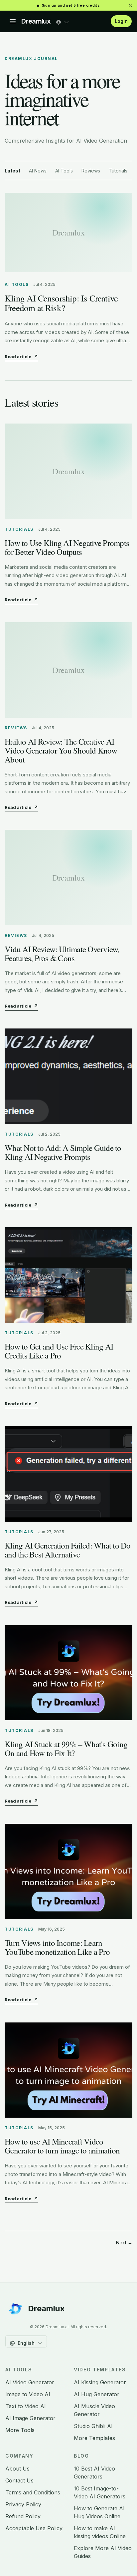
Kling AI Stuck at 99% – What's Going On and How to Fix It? (66, 1749)
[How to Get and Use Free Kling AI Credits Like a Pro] (68, 1275)
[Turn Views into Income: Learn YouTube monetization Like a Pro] (68, 1871)
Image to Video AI (28, 2394)
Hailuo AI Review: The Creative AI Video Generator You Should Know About (61, 750)
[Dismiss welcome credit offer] (130, 5)
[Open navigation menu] (13, 21)
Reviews (91, 171)
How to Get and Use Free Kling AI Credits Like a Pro (59, 1351)
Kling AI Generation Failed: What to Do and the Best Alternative (68, 1550)
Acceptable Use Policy (34, 2528)
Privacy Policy (23, 2504)
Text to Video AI (26, 2406)
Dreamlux (36, 21)
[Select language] (63, 20)
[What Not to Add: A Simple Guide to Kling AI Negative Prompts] (68, 1076)
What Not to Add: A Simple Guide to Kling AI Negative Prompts (63, 1152)
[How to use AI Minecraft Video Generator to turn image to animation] (68, 2070)
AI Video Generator (30, 2382)
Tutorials (118, 171)
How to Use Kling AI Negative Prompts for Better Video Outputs (67, 547)
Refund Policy (23, 2516)
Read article (21, 357)
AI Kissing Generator (100, 2382)
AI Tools (64, 171)
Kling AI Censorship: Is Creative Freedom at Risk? (61, 303)
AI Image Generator (30, 2418)
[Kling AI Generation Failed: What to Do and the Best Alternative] (68, 1474)
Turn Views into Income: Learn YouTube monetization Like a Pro (57, 1947)
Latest (12, 171)
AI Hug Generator (97, 2394)
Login (121, 21)
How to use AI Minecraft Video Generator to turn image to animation (62, 2146)
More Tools (20, 2430)
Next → (124, 2243)
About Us (17, 2469)
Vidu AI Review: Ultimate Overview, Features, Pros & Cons (62, 954)
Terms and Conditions (33, 2492)
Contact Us (19, 2480)
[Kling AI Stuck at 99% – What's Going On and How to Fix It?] (68, 1673)
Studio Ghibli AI (93, 2426)
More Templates (94, 2438)
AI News (38, 171)
